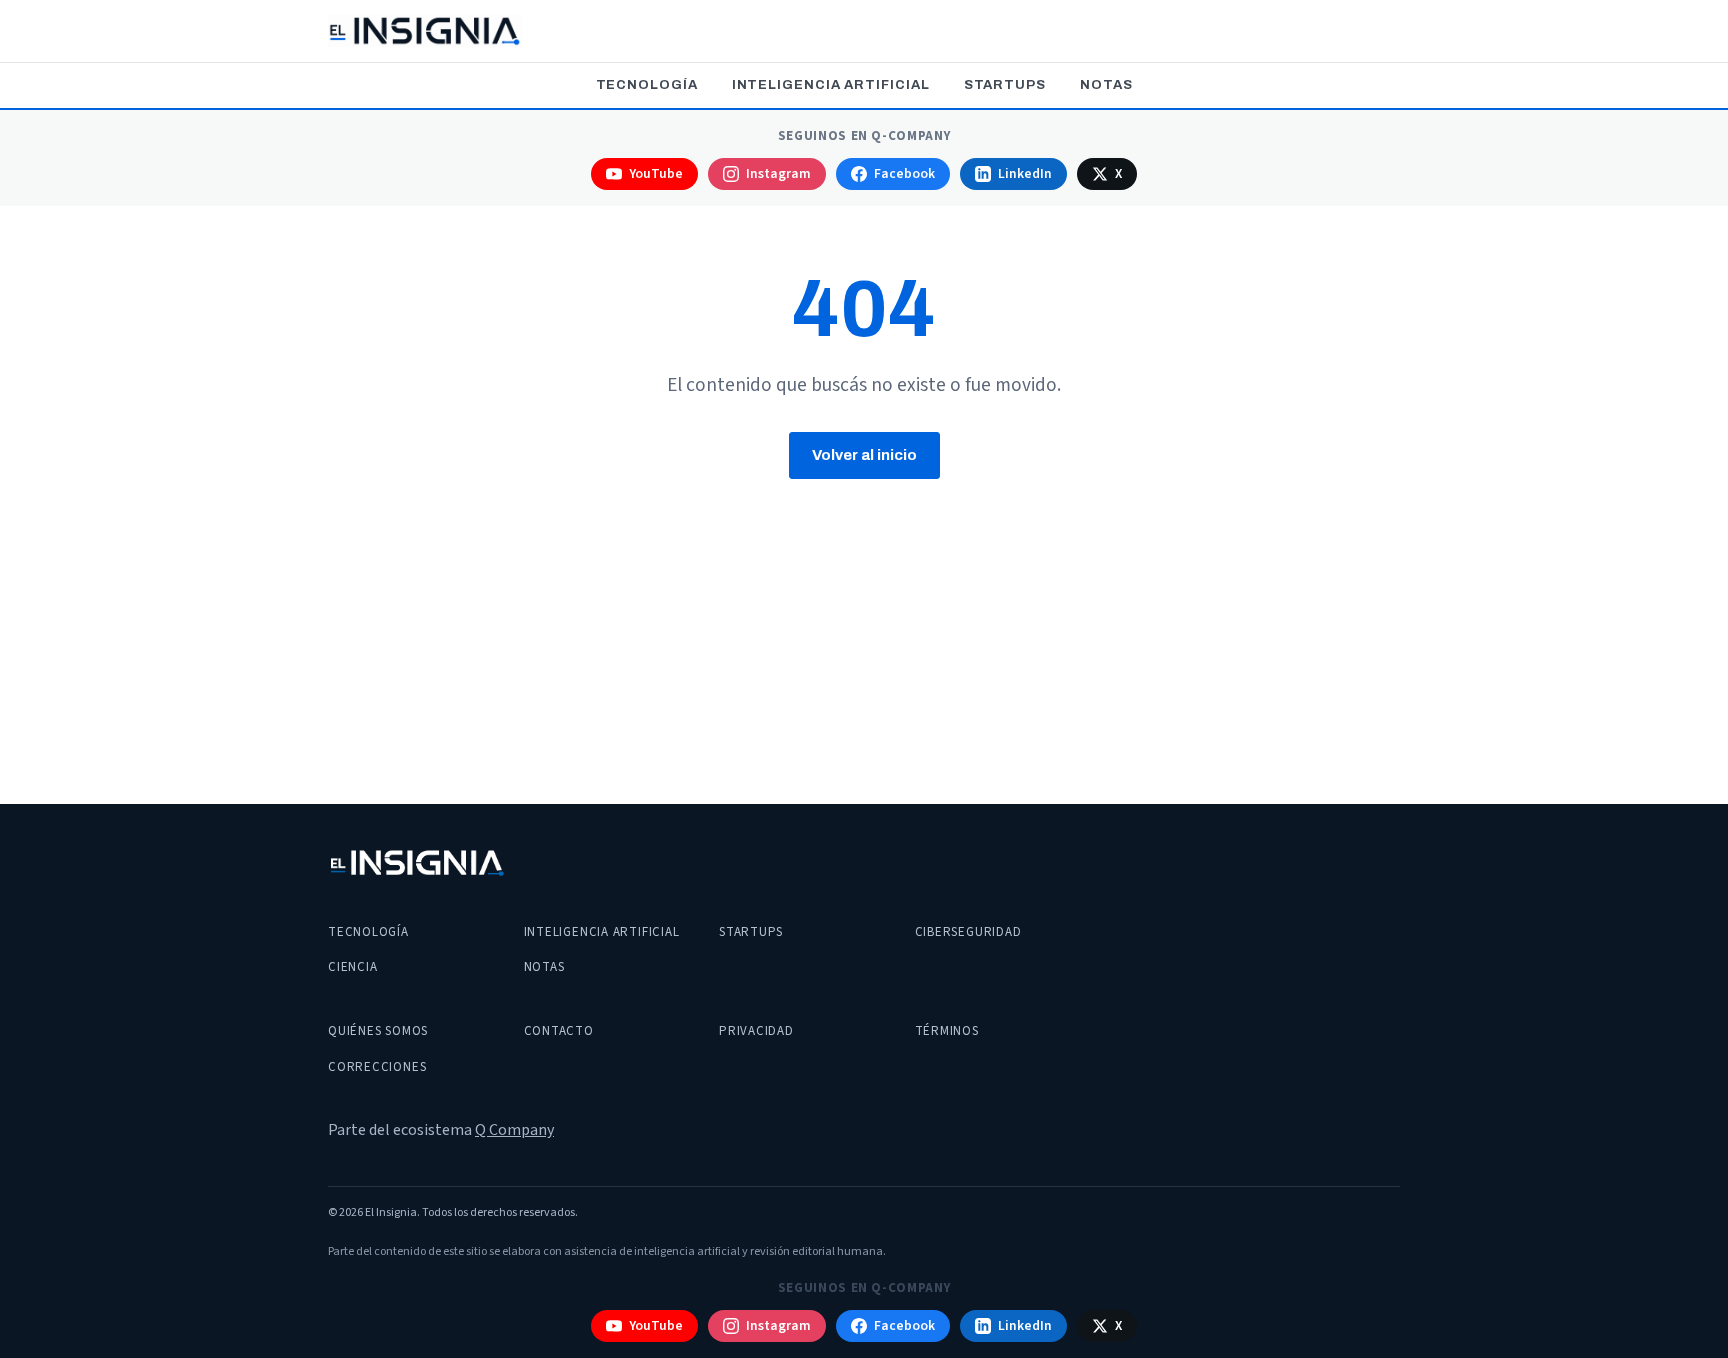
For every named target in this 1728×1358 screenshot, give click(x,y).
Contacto (559, 1031)
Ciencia (352, 967)
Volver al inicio (864, 455)
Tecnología (647, 85)
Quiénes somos (378, 1031)
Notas (1106, 85)
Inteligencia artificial (831, 85)
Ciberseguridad (968, 932)
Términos (947, 1031)
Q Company (514, 1130)
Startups (1005, 85)
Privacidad (756, 1031)
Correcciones (377, 1067)
